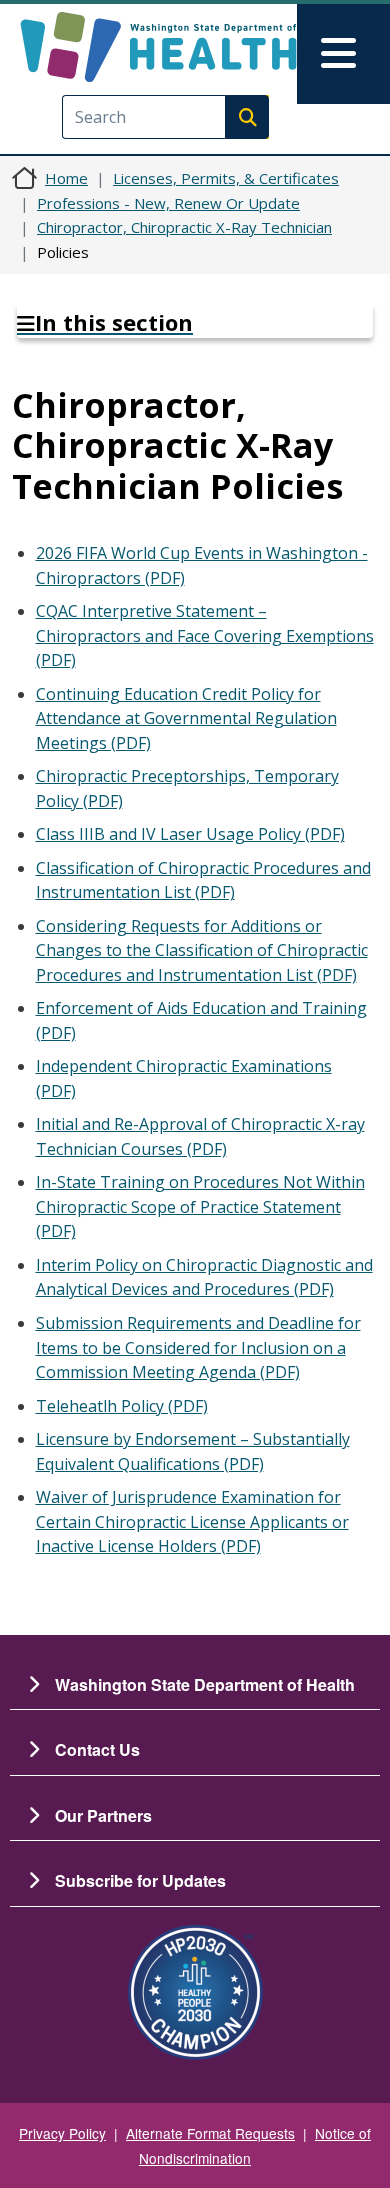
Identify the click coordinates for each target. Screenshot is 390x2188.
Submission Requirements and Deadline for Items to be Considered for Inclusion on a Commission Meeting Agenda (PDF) (198, 1347)
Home (66, 178)
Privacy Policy (62, 2133)
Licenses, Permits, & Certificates (226, 178)
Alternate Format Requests (210, 2133)
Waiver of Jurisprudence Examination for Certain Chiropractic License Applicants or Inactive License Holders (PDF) (192, 1521)
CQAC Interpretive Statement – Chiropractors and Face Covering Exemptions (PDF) (205, 635)
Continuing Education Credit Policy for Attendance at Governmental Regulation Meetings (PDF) (186, 718)
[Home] (158, 47)
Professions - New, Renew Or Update (168, 203)
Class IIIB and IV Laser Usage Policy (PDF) (190, 834)
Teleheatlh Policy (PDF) (122, 1406)
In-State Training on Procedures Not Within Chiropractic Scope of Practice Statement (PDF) (200, 1206)
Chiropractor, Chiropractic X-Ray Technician (184, 227)
